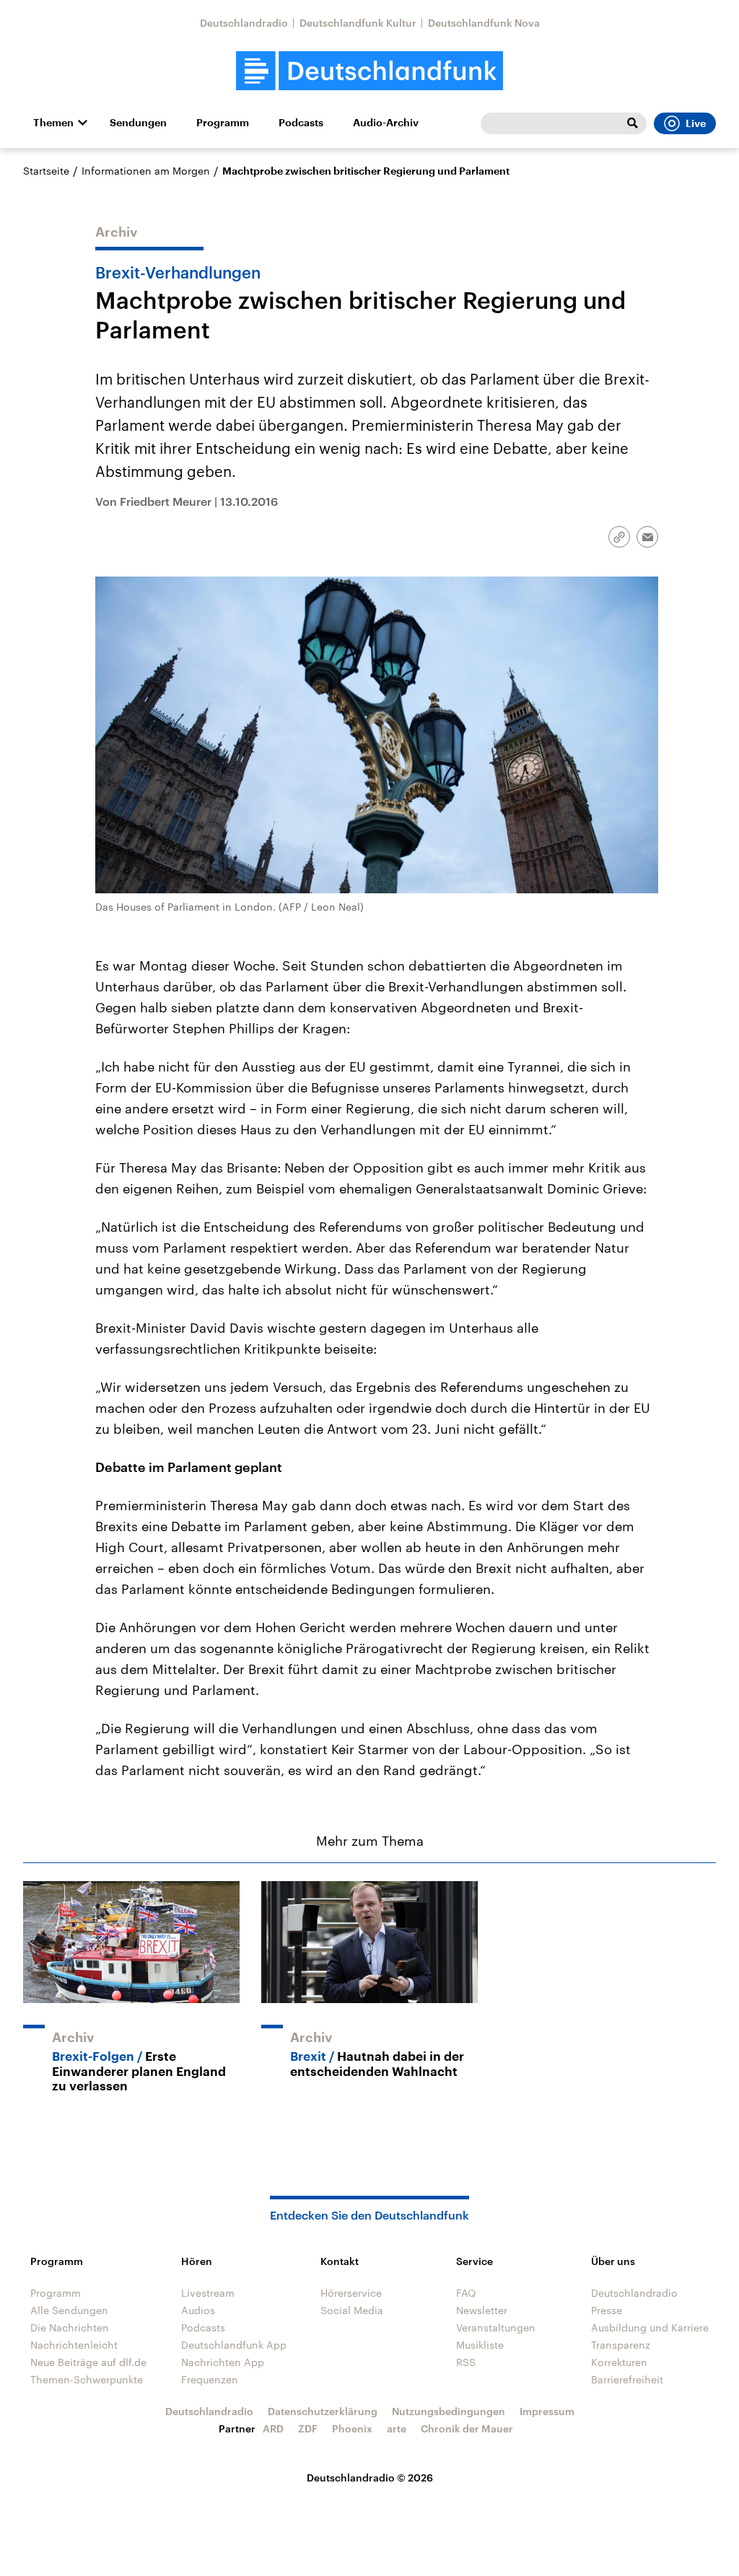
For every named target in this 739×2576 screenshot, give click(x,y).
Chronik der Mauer (467, 2428)
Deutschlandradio (244, 23)
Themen (53, 123)
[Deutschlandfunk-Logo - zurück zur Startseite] (369, 71)
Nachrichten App (223, 2362)
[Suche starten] (632, 123)
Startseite (46, 171)
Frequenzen (210, 2379)
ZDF (308, 2428)
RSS (466, 2362)
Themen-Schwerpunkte (87, 2379)
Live (696, 123)
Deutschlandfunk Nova (484, 23)
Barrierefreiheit (627, 2379)
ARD (273, 2428)
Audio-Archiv (386, 123)
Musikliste (480, 2345)
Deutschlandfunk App (234, 2345)
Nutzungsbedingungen (449, 2411)
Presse (607, 2310)
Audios (198, 2310)
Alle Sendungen (69, 2310)
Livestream (208, 2293)
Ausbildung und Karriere (650, 2327)
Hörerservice (351, 2293)
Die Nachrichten (70, 2327)
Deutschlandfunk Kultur (358, 23)
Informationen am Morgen (146, 171)
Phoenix (352, 2428)
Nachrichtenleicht (74, 2345)
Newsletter (482, 2310)
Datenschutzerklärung (323, 2411)
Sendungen (138, 123)
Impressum (547, 2411)
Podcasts (301, 123)
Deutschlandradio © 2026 (370, 2478)
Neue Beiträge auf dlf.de (88, 2362)
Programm (223, 123)
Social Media (352, 2310)
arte (397, 2428)
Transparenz (621, 2345)
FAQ (466, 2293)
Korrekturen (619, 2362)
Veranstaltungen (496, 2327)
